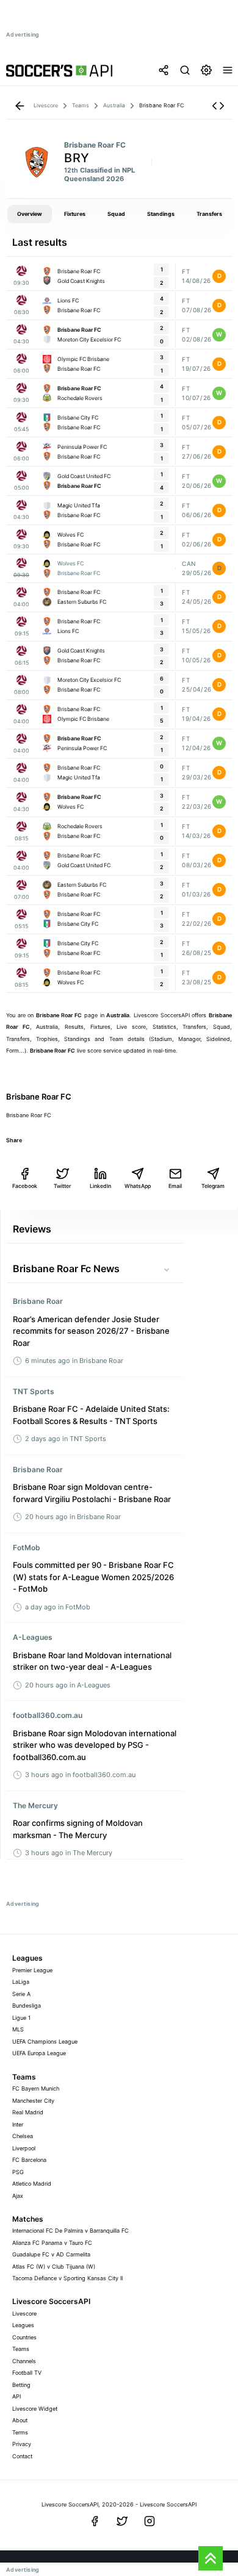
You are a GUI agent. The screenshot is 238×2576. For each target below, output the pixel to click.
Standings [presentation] (161, 214)
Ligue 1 (21, 2018)
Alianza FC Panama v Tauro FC (52, 2243)
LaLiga (21, 1982)
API (16, 2396)
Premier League (32, 1970)
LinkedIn (100, 1186)
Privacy (22, 2444)
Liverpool (24, 2148)
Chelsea (23, 2136)
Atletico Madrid (32, 2184)
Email (175, 1186)
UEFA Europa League (39, 2053)
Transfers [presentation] (209, 214)
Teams (21, 2349)
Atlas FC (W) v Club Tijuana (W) (54, 2267)
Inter (18, 2124)
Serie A (21, 1994)
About (20, 2420)
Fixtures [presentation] (75, 214)
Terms (20, 2432)
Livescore (24, 2313)
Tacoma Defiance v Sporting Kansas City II (67, 2278)
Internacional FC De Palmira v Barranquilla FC (70, 2231)
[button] (218, 106)
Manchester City (33, 2101)
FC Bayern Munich (36, 2088)
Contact (22, 2456)
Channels (24, 2361)
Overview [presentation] (30, 214)
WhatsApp (138, 1186)
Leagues (23, 2325)
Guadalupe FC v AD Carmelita (51, 2254)
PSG (18, 2172)
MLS (18, 2029)
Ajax (18, 2196)
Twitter (62, 1186)
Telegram (213, 1186)
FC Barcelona (29, 2160)
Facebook (25, 1186)
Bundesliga (27, 2005)
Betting (21, 2385)
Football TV (27, 2373)
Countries (24, 2337)
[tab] (30, 214)
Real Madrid (28, 2112)
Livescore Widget (35, 2409)
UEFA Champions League (45, 2041)
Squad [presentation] (116, 214)
